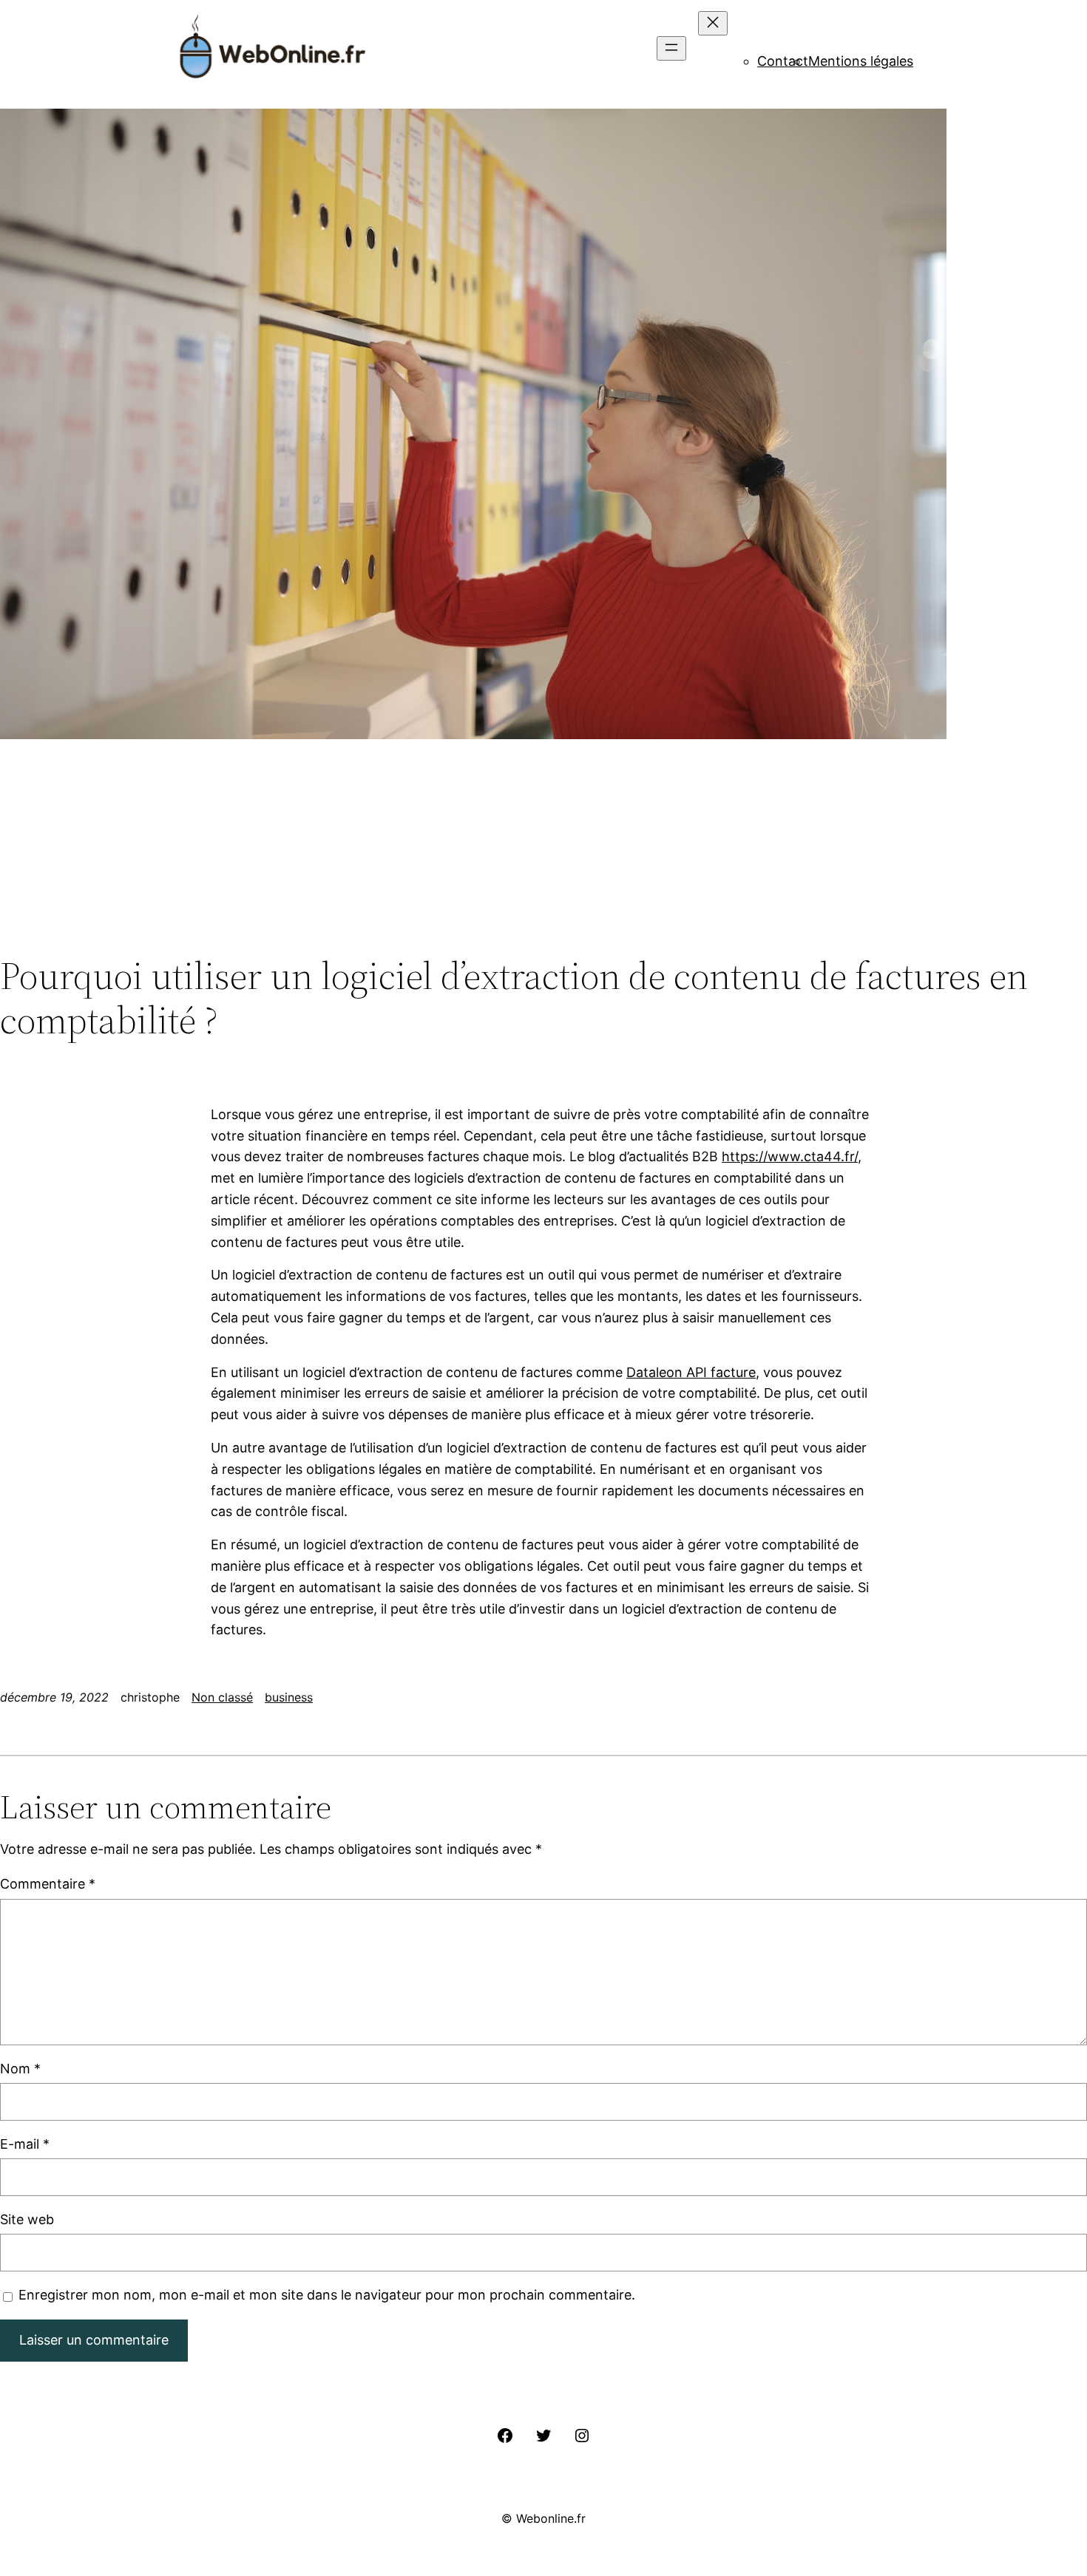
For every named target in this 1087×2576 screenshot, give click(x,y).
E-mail (25, 2144)
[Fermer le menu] (713, 23)
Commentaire (48, 1884)
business (289, 1697)
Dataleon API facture (691, 1372)
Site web (27, 2219)
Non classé (222, 1697)
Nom (20, 2069)
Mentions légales (861, 61)
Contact (783, 61)
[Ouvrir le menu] (671, 48)
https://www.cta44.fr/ (790, 1156)
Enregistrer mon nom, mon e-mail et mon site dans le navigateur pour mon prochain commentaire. (327, 2295)
